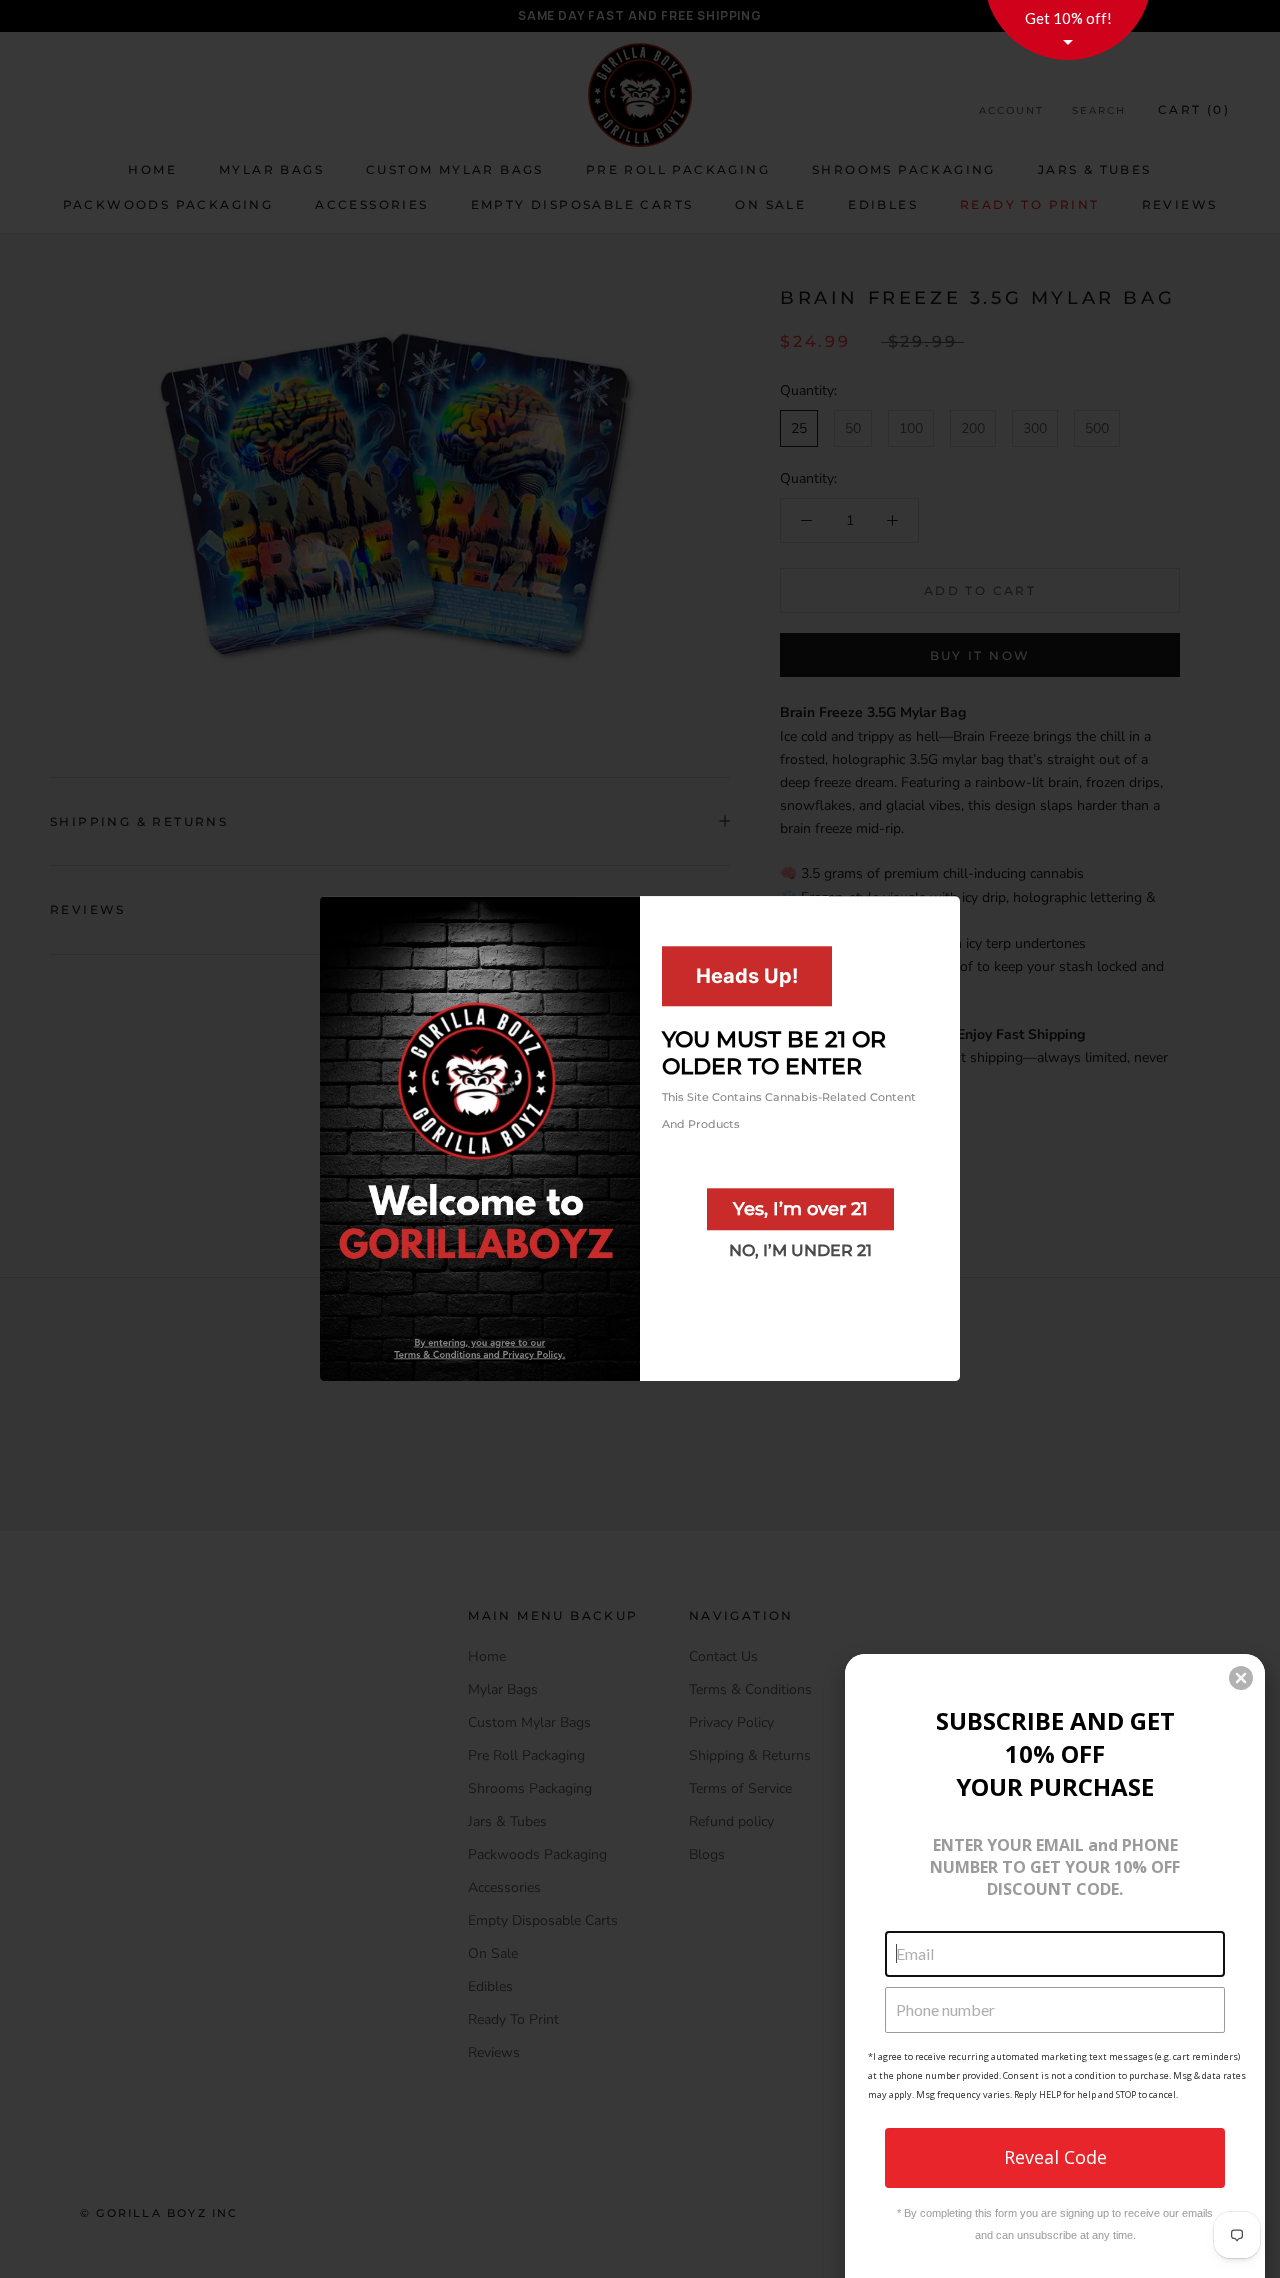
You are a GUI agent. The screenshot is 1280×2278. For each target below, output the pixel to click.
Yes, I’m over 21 (800, 1209)
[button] (1241, 1678)
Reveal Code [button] (1055, 2157)
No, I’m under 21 (800, 1250)
